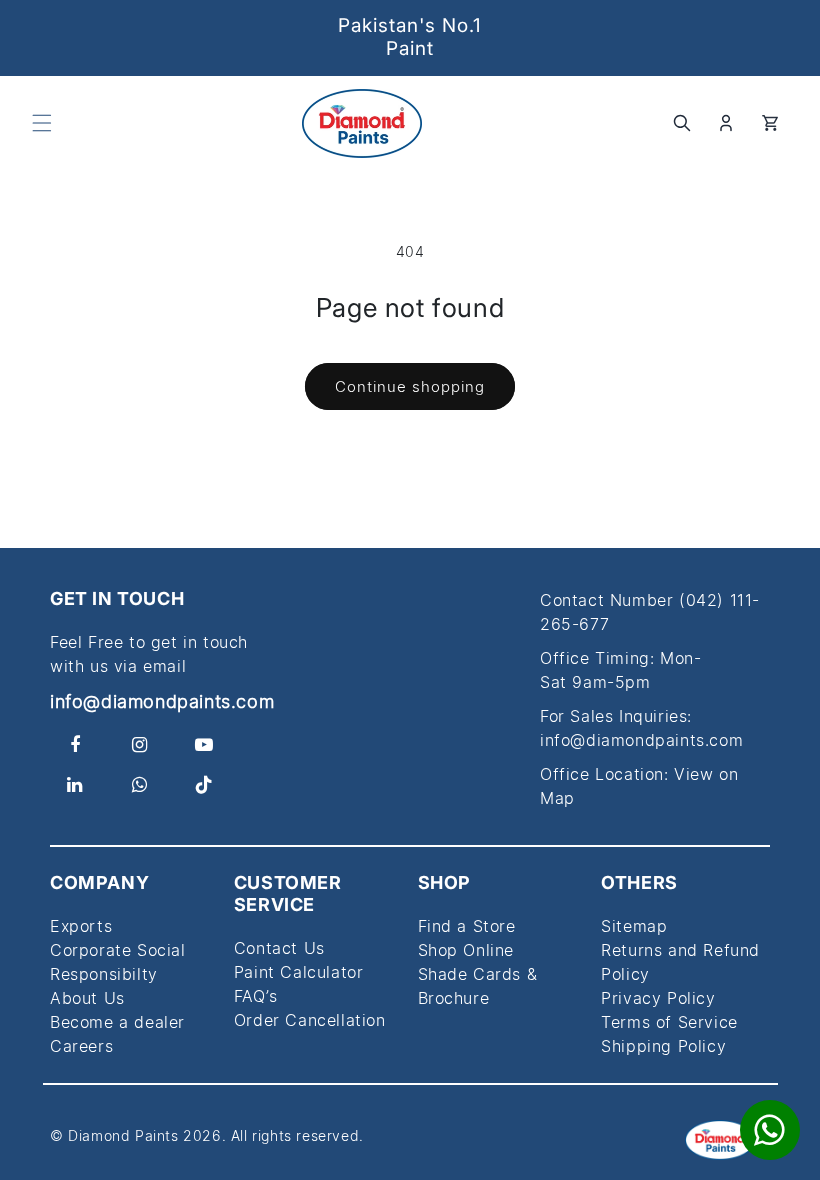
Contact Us (279, 948)
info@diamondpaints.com (162, 701)
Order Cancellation (310, 1020)
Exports (81, 926)
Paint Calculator (299, 972)
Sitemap (634, 926)
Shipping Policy (663, 1046)
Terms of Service (669, 1022)
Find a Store (467, 926)
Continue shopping (410, 386)
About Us (87, 998)
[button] (42, 123)
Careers (81, 1046)
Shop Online (466, 950)
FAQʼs (256, 996)
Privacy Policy (658, 998)
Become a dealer (117, 1022)
